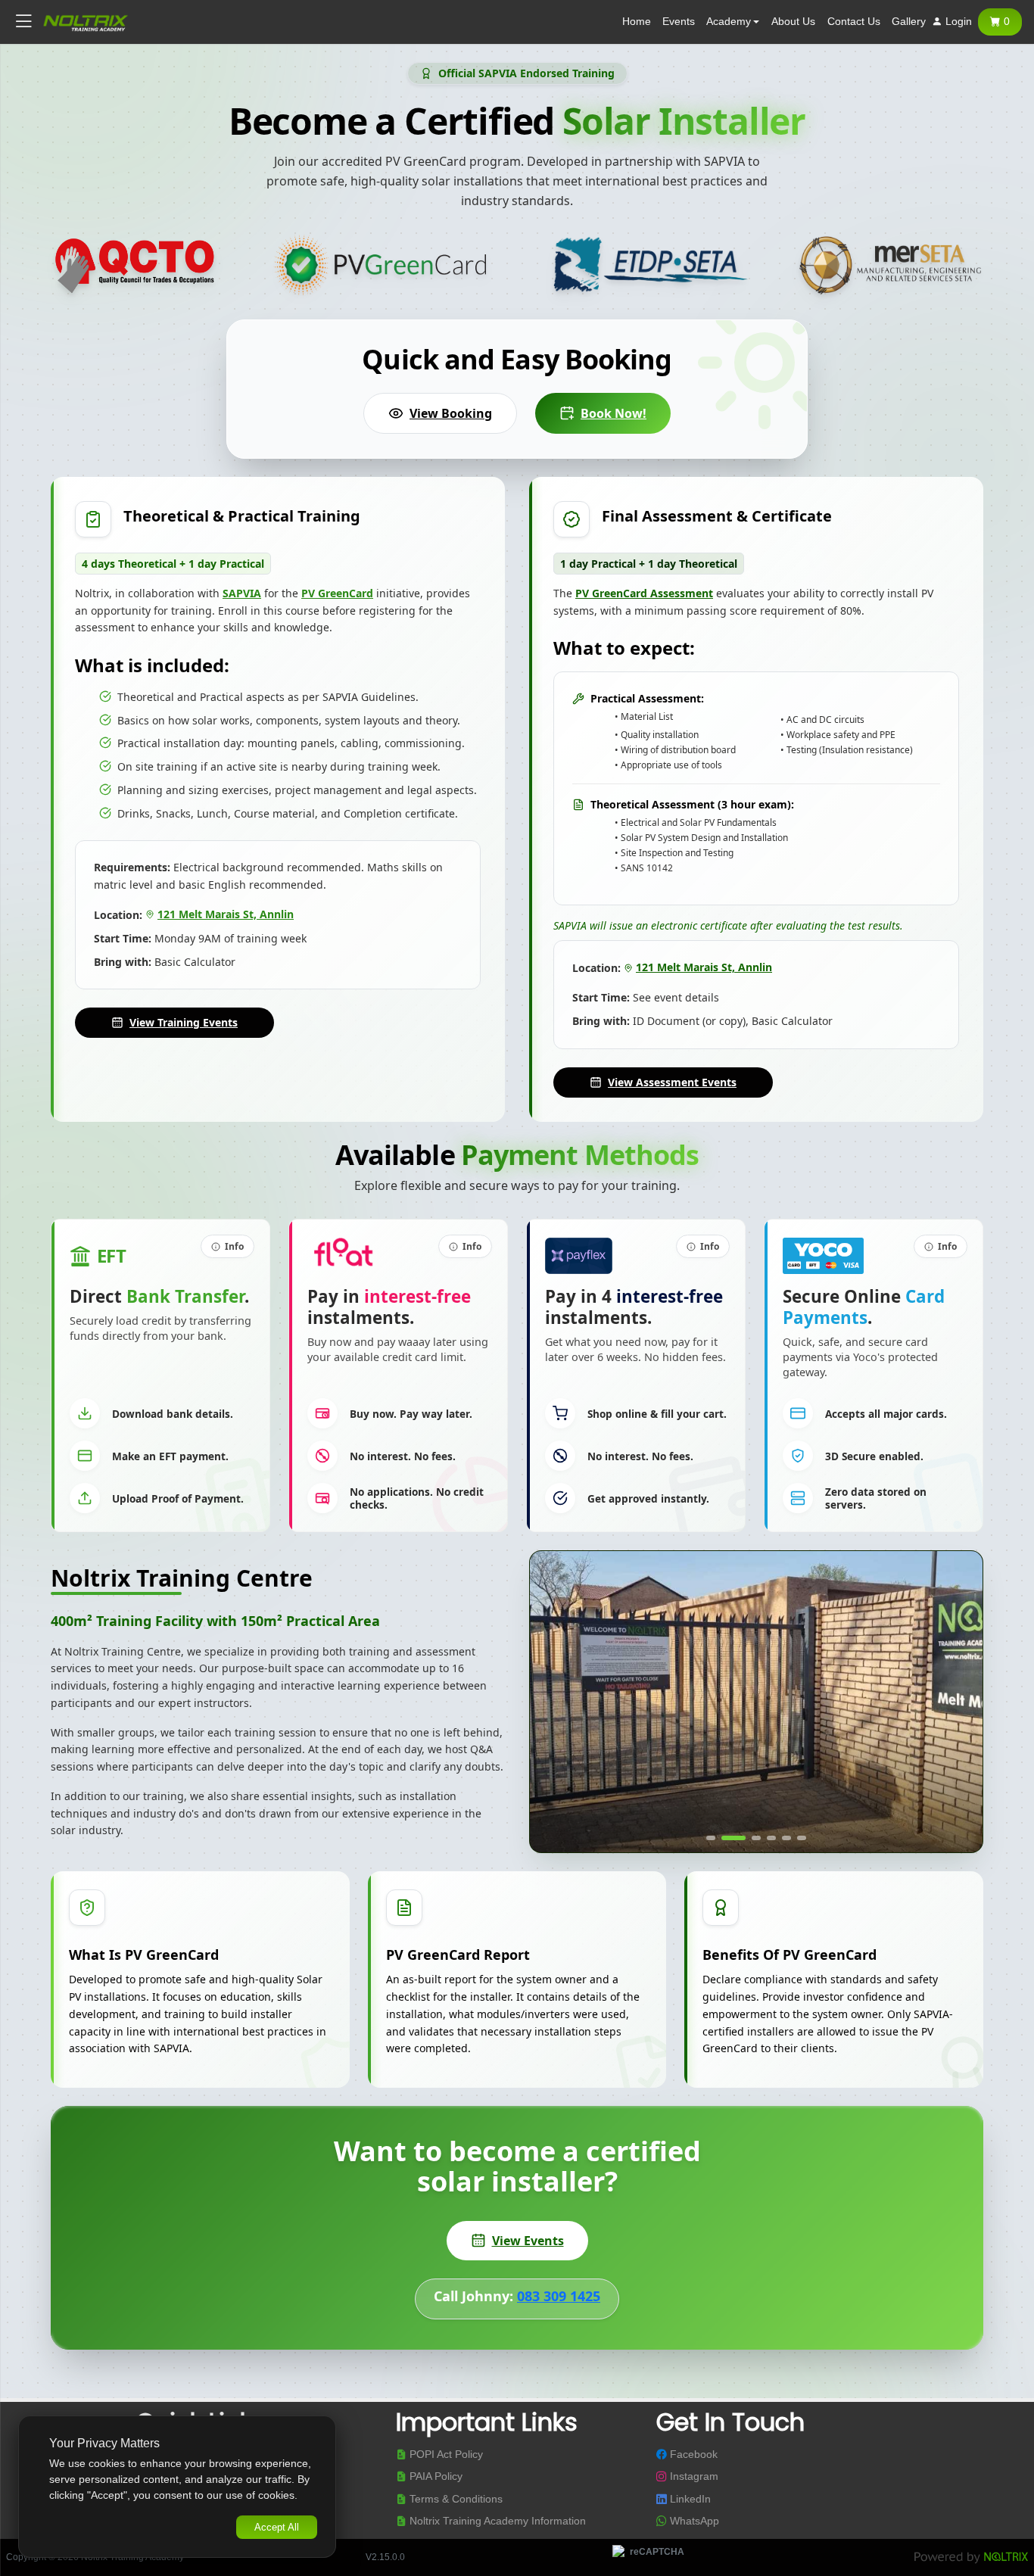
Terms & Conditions (455, 2499)
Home (637, 22)
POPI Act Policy (445, 2455)
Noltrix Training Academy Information (496, 2522)
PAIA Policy (434, 2477)
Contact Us (854, 22)
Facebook (692, 2455)
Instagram (693, 2477)
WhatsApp (693, 2522)
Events (679, 22)
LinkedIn (689, 2499)
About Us (793, 22)
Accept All (277, 2527)
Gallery (909, 22)
